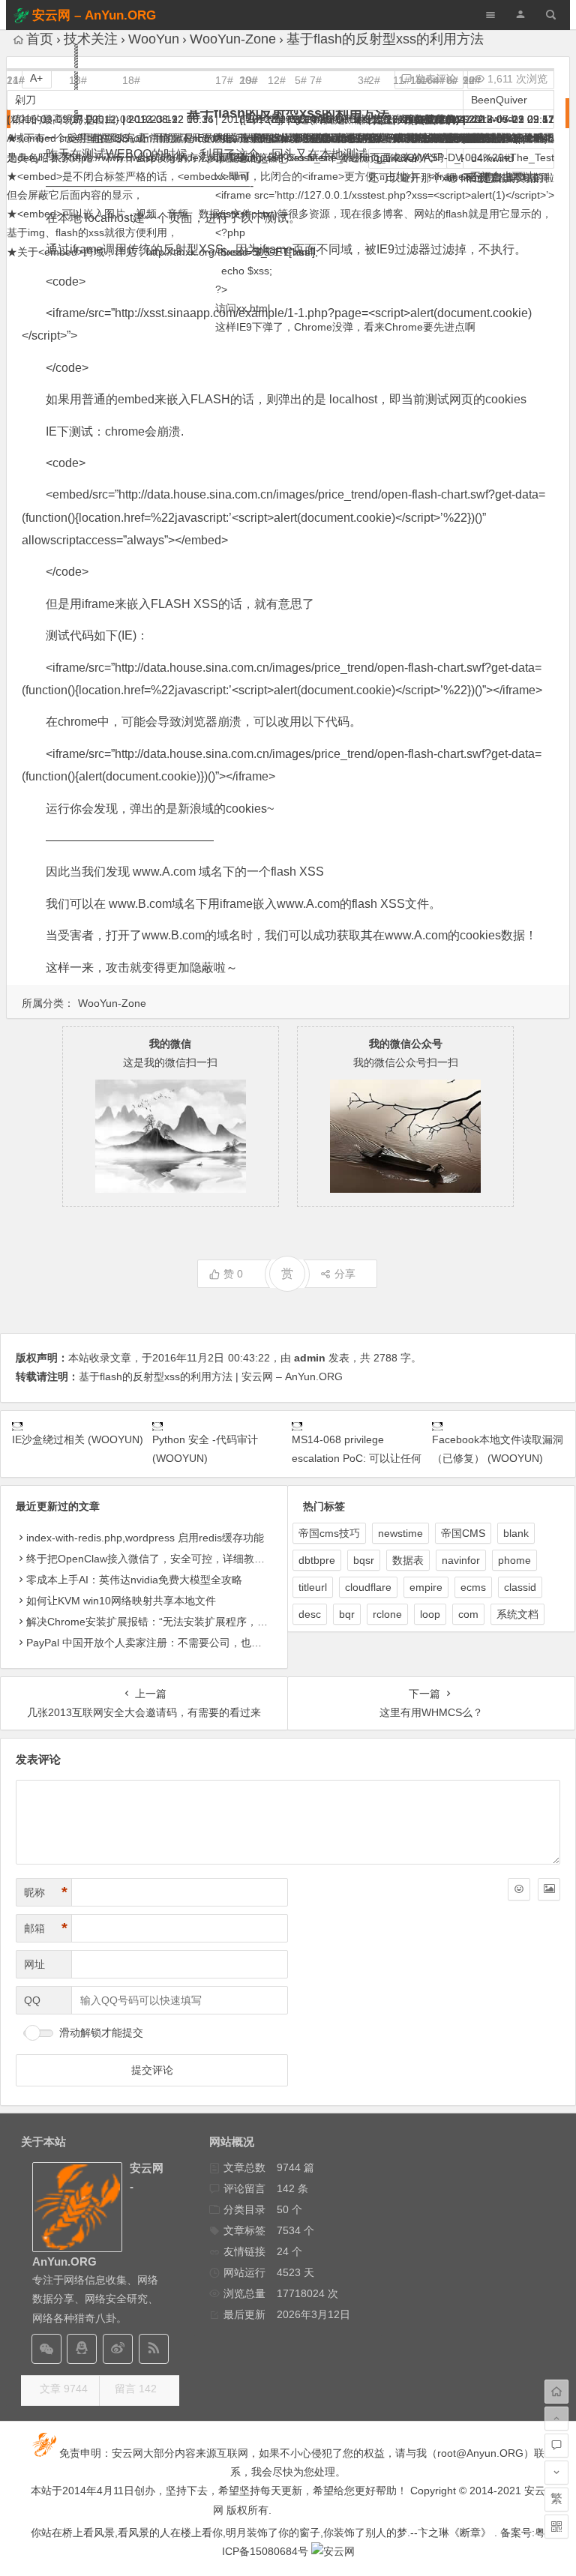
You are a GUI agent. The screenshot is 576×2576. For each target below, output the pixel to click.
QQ (32, 2000)
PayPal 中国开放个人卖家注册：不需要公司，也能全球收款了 (170, 1643)
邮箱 (46, 1928)
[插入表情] (519, 1889)
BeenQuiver (499, 100)
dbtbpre (317, 1560)
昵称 (46, 1892)
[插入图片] (549, 1889)
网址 (34, 1964)
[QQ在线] (82, 2349)
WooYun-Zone (233, 39)
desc (310, 1614)
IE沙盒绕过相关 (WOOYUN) (78, 1439)
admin (310, 1358)
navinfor (461, 1560)
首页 (40, 39)
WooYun (154, 39)
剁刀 (25, 100)
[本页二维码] (556, 2527)
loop (430, 1614)
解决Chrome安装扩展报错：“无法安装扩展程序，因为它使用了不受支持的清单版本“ (222, 1622)
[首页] (556, 2392)
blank (516, 1533)
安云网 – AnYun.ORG (94, 15)
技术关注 (91, 39)
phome (514, 1560)
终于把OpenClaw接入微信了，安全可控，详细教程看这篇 (161, 1559)
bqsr (364, 1560)
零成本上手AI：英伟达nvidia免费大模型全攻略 (134, 1580)
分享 (345, 1274)
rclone (387, 1614)
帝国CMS (463, 1533)
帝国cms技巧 (329, 1533)
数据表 (408, 1560)
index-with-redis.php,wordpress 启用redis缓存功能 (145, 1538)
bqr (347, 1614)
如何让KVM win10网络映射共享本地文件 (121, 1601)
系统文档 (517, 1614)
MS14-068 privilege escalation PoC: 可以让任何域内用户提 (357, 1458)
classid (520, 1587)
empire (426, 1587)
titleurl (313, 1587)
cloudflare (368, 1587)
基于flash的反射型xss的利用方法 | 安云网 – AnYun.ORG (211, 1376)
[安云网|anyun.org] (333, 2551)
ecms (473, 1587)
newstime (400, 1533)
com (468, 1614)
